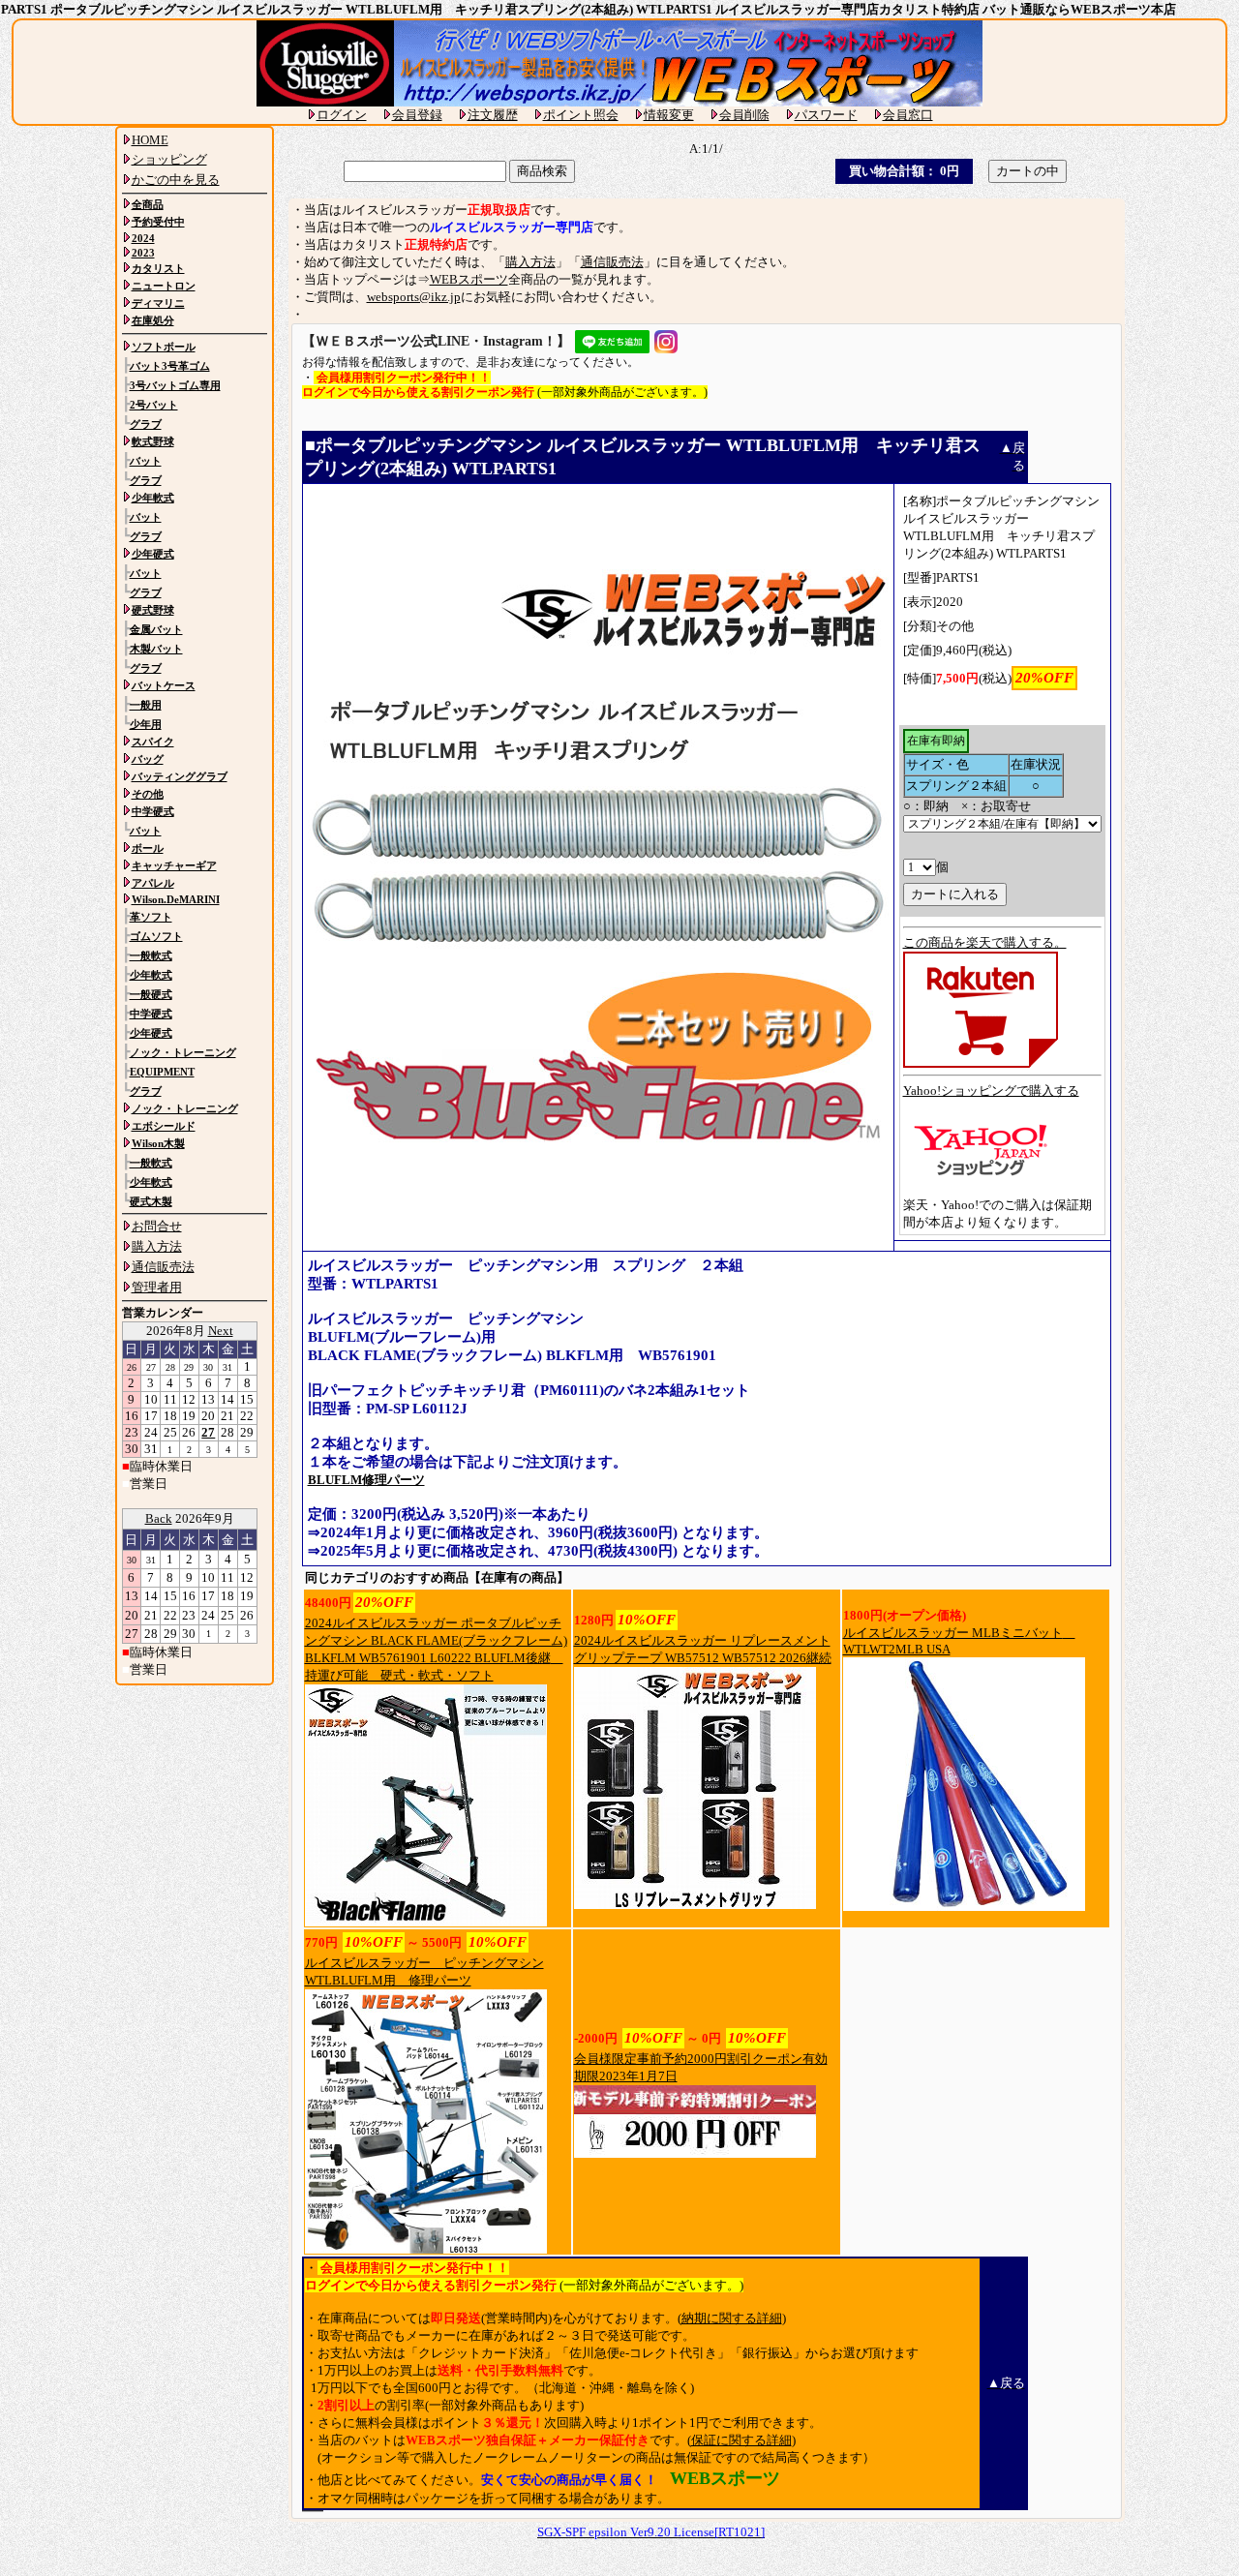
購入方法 (530, 262)
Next (221, 1331)
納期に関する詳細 (732, 2318)
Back (159, 1518)
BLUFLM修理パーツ (366, 1480)
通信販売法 (612, 262)
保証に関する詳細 (741, 2440)
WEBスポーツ (469, 279)
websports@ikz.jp (414, 297)
